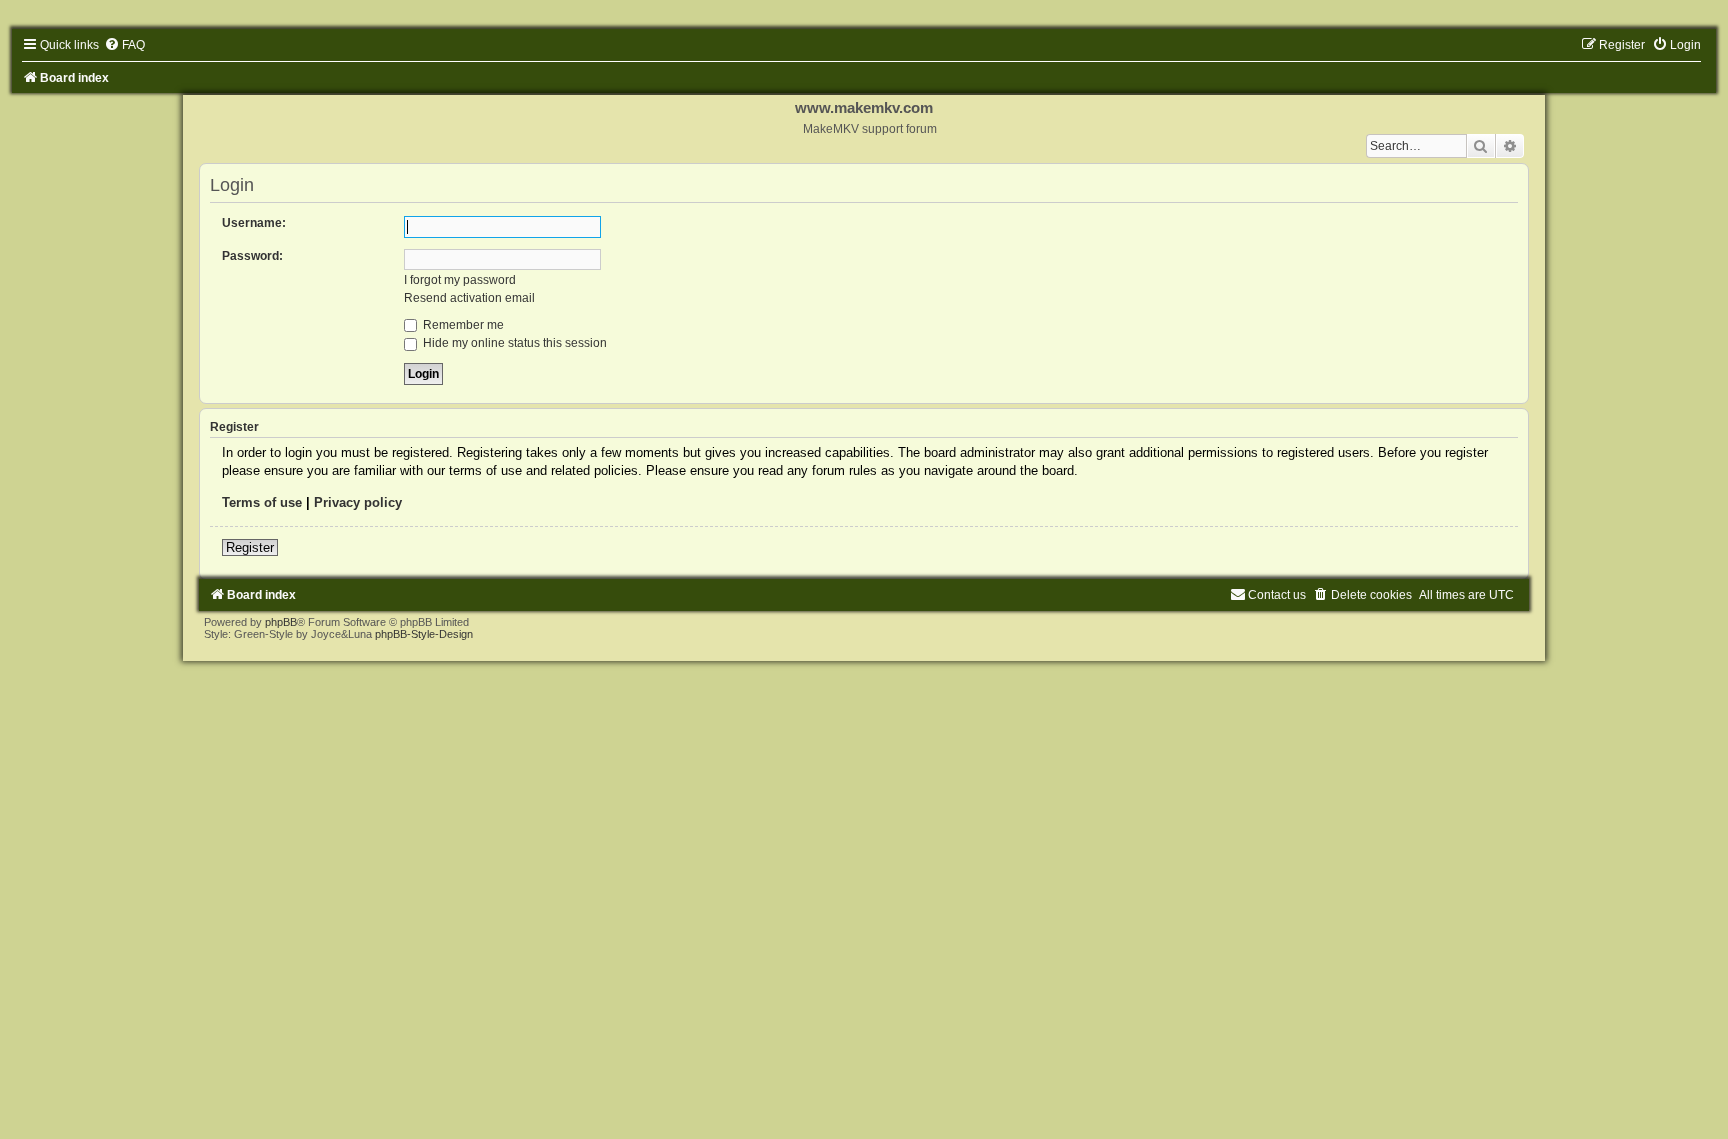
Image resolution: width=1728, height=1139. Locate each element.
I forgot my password (460, 280)
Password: (252, 256)
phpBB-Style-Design (424, 634)
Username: (254, 223)
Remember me (462, 325)
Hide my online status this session (513, 343)
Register (250, 547)
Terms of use (262, 502)
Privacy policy (358, 502)
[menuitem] (124, 45)
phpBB (281, 622)
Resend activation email (469, 298)
